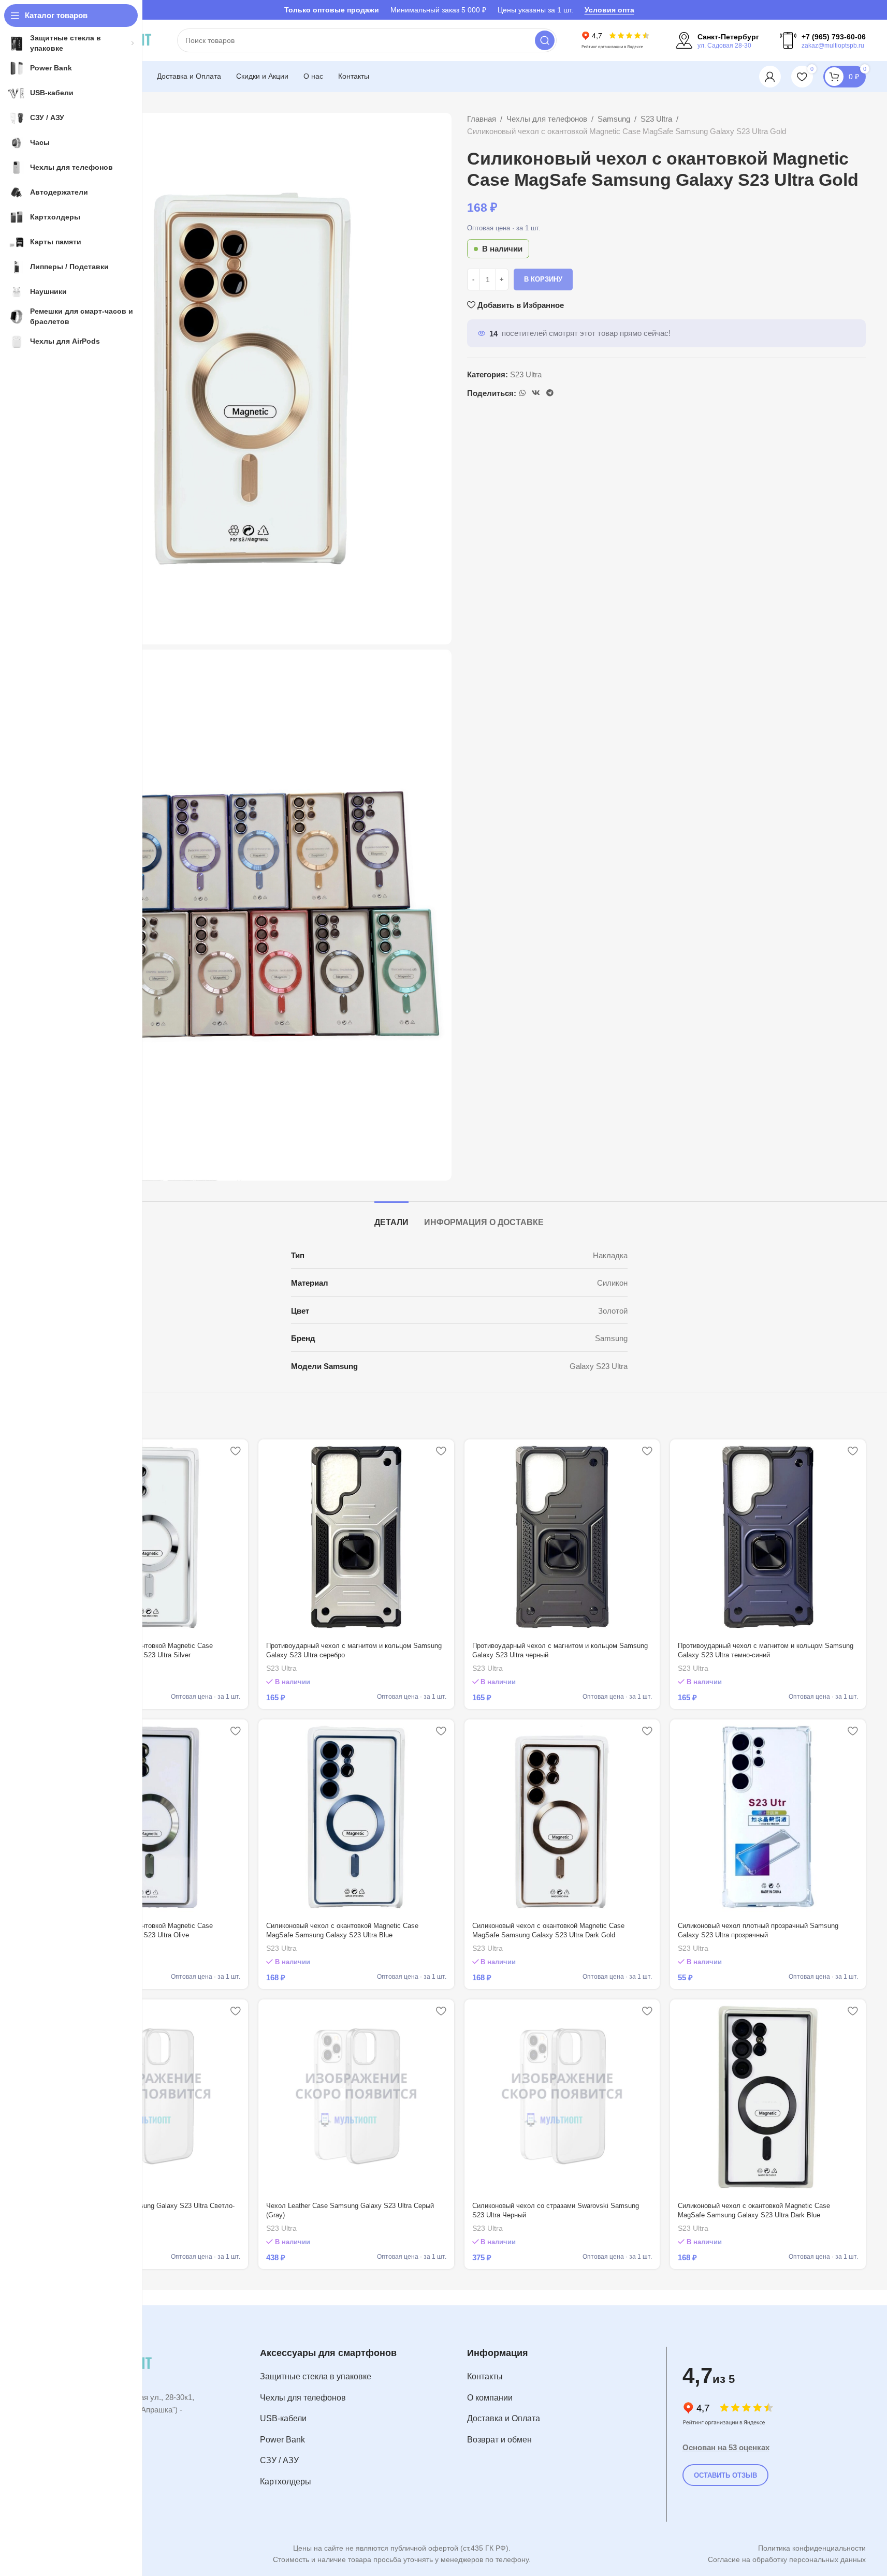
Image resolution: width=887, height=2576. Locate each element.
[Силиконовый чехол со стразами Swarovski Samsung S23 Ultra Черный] (562, 2097)
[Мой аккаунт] (770, 77)
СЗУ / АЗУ (279, 2460)
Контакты (485, 2376)
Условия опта (609, 10)
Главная (482, 119)
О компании (490, 2398)
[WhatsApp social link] (522, 393)
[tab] (391, 1217)
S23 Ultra (656, 119)
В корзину (543, 279)
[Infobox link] (717, 40)
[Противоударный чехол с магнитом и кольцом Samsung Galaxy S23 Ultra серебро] (356, 1537)
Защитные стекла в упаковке (316, 2376)
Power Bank (282, 2440)
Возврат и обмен (499, 2440)
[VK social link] (536, 393)
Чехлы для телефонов (547, 119)
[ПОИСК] (545, 40)
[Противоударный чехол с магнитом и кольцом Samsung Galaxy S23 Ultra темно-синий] (768, 1537)
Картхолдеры (286, 2482)
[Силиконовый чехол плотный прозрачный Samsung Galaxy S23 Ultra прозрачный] (768, 1817)
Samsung (614, 119)
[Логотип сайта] (616, 40)
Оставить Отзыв (725, 2475)
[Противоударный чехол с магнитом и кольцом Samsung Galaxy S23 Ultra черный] (562, 1537)
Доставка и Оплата (504, 2418)
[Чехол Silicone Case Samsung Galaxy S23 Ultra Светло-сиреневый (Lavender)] (151, 2097)
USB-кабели (283, 2418)
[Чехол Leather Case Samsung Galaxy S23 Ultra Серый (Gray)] (356, 2097)
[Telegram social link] (550, 393)
